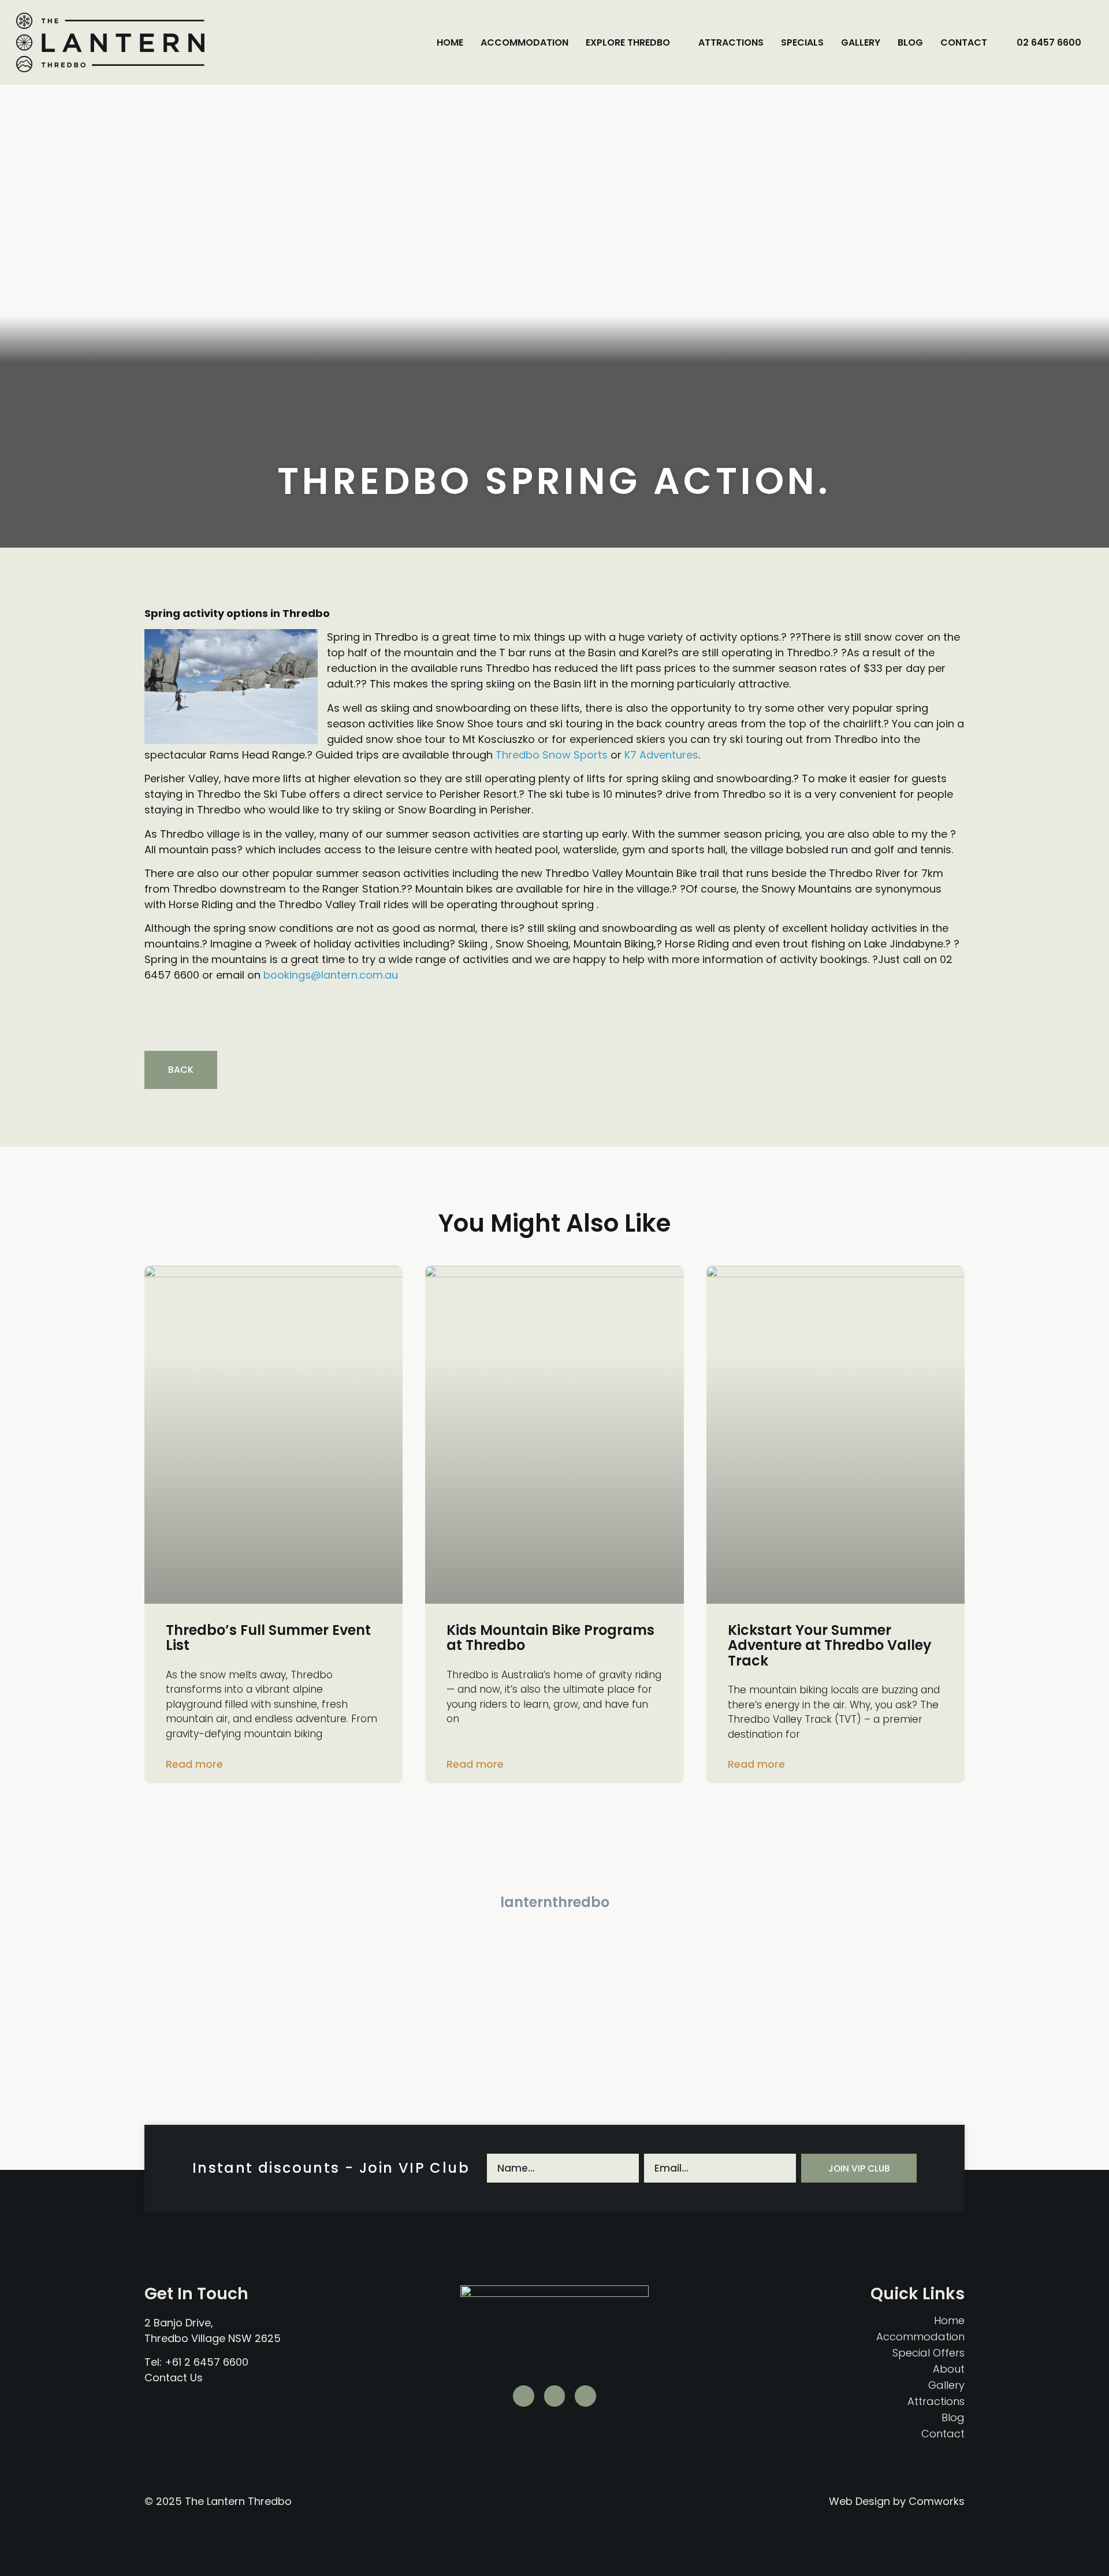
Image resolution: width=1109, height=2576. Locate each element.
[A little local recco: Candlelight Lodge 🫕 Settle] (624, 1974)
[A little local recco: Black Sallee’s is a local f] (762, 2056)
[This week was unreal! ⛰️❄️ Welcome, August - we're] (624, 2056)
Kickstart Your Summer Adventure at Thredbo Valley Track (830, 1645)
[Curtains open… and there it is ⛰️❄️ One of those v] (208, 2056)
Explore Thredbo (628, 42)
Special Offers (928, 2353)
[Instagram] (555, 2396)
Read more (194, 1764)
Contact (964, 42)
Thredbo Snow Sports (552, 755)
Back (181, 1070)
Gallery (861, 42)
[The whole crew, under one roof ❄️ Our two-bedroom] (762, 1974)
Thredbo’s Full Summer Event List (268, 1638)
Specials (802, 42)
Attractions (731, 42)
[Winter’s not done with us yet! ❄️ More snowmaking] (347, 1974)
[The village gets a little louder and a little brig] (901, 1974)
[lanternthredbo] (554, 1879)
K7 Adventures (661, 755)
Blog (910, 42)
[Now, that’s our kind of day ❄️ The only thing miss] (347, 2056)
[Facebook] (585, 2396)
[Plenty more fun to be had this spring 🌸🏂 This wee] (208, 1974)
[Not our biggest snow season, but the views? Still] (485, 1974)
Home (450, 42)
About (949, 2369)
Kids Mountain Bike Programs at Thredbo (550, 1638)
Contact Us (174, 2378)
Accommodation (524, 42)
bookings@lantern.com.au (331, 975)
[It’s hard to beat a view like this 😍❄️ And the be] (901, 2056)
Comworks (937, 2501)
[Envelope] (524, 2396)
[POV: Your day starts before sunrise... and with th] (485, 2056)
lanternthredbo (555, 1902)
